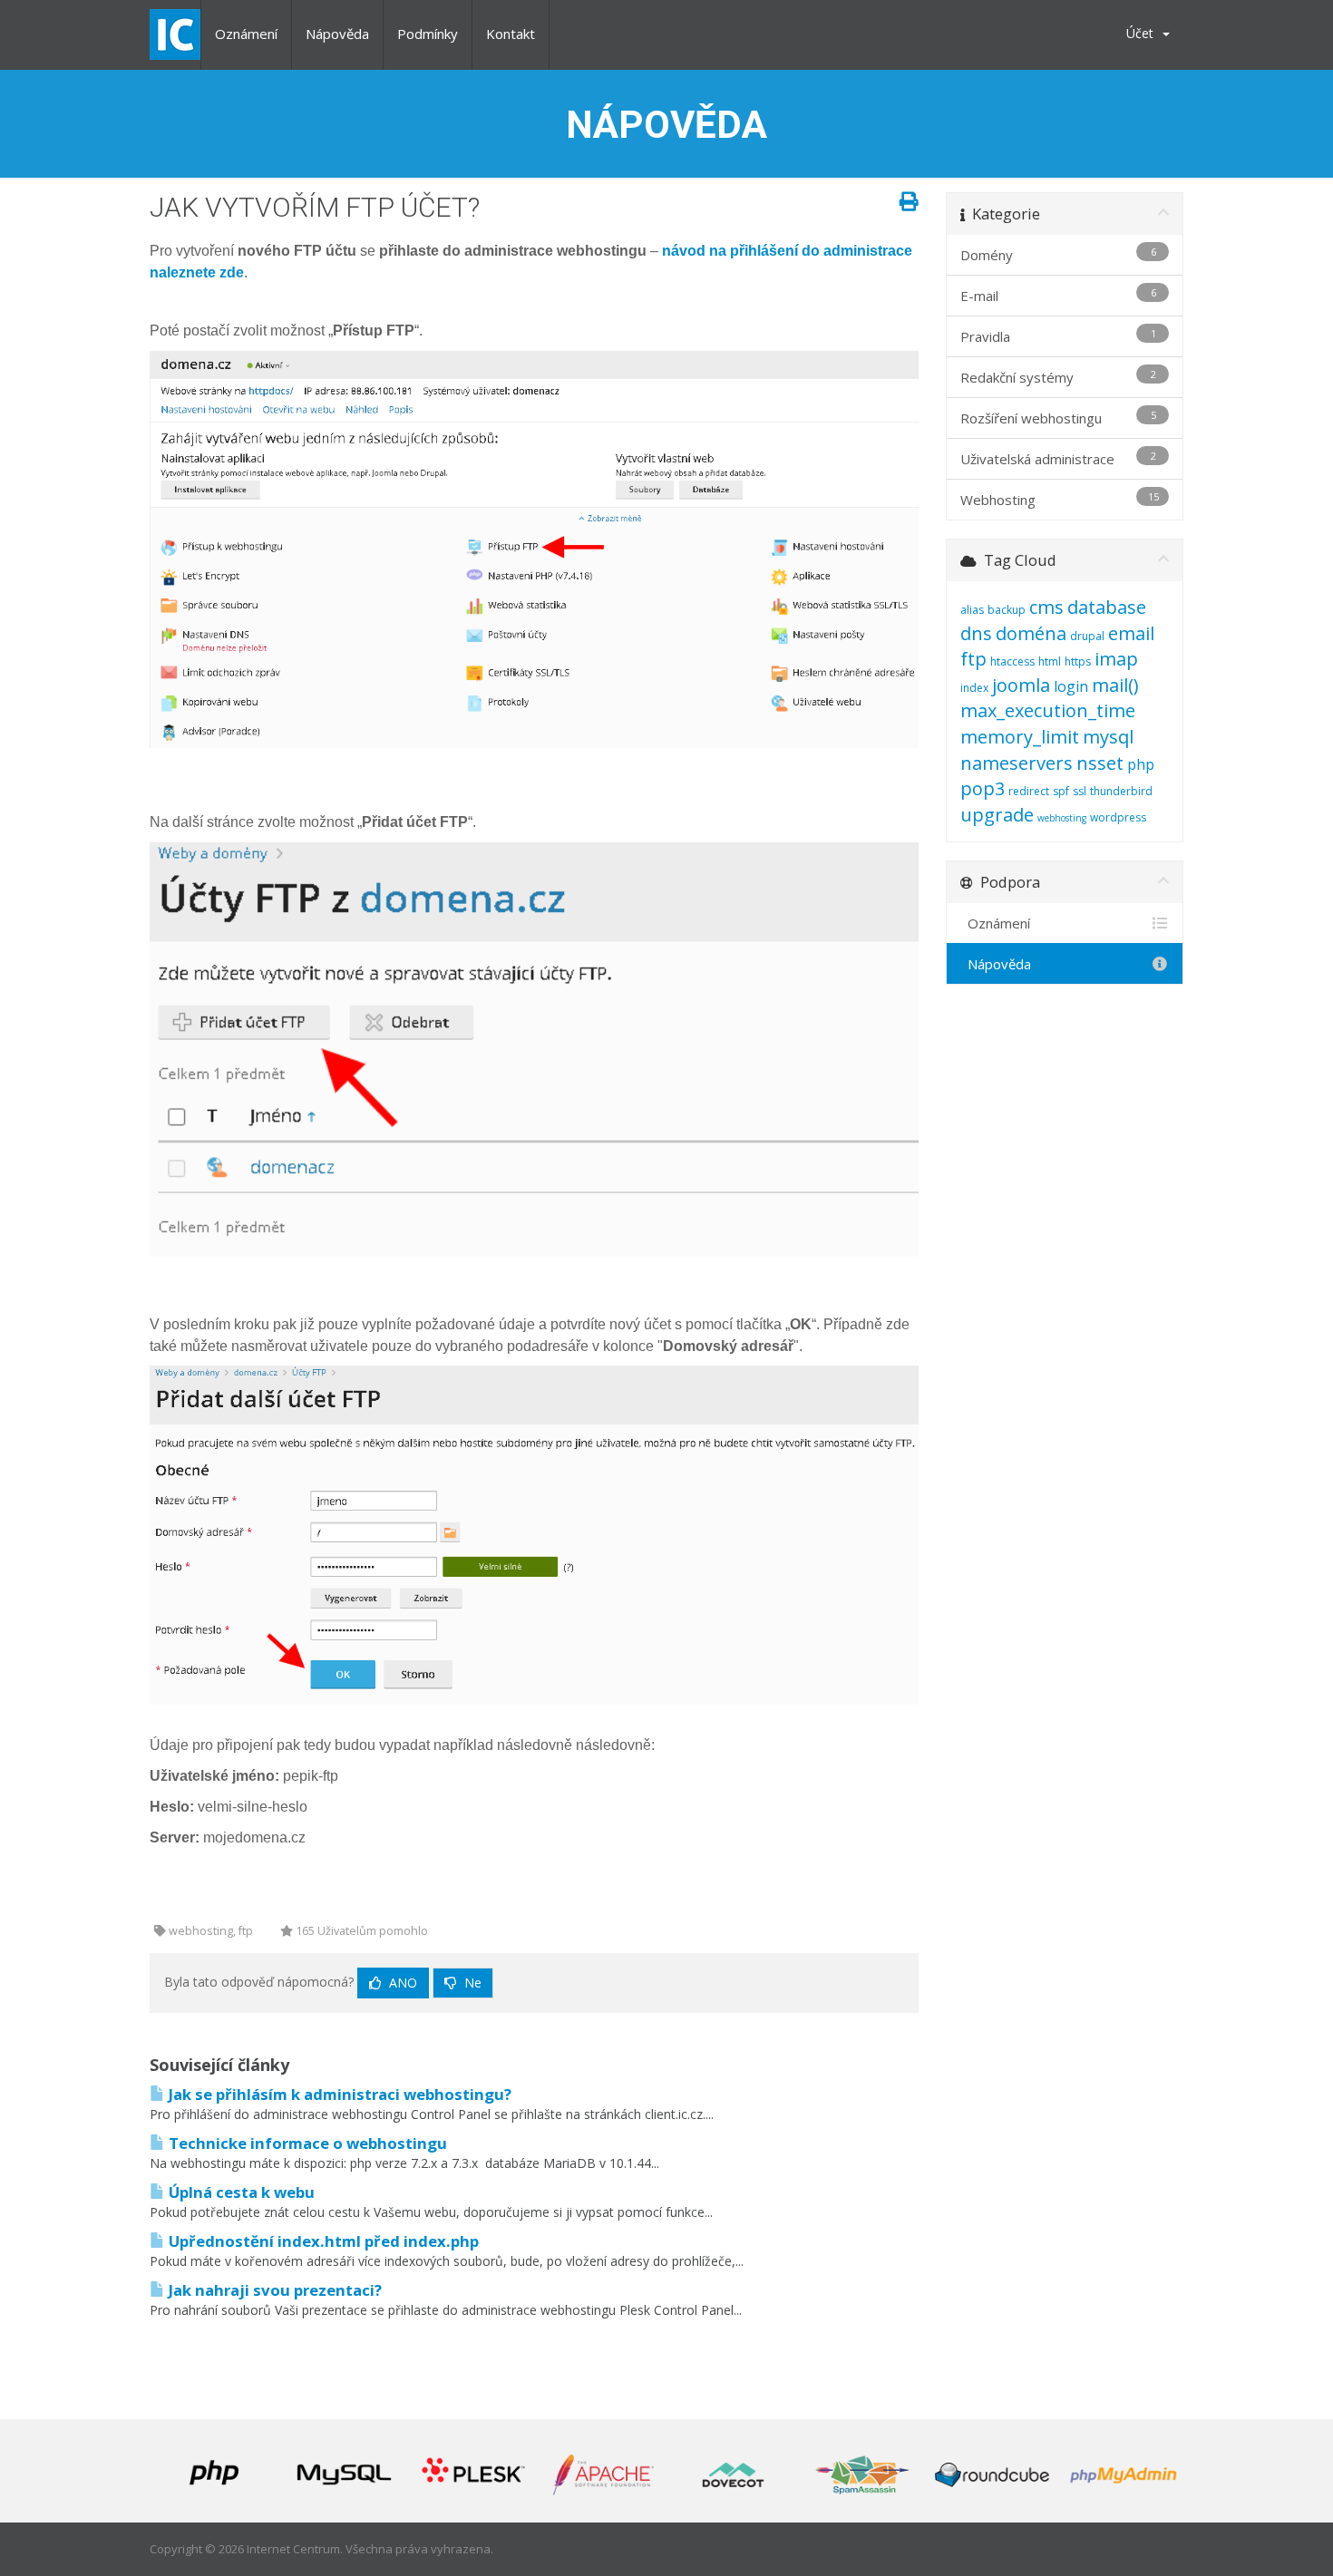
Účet (1143, 33)
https (1078, 661)
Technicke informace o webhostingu (306, 2143)
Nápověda (337, 34)
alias (972, 610)
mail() (1115, 685)
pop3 (983, 788)
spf (1061, 791)
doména (1031, 633)
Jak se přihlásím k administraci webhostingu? (338, 2094)
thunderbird (1121, 791)
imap (1116, 659)
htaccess (1012, 661)
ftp (973, 659)
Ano (401, 1983)
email (1131, 633)
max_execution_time (1048, 710)
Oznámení (246, 34)
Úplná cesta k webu (240, 2192)
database (1107, 607)
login (1071, 686)
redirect (1029, 791)
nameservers (1017, 763)
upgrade (997, 815)
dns (976, 633)
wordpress (1118, 817)
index (974, 688)
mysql (1108, 737)
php (1141, 764)
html (1050, 661)
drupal (1087, 636)
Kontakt (511, 34)
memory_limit (1020, 737)
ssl (1080, 791)
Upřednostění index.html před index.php (322, 2241)
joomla (1021, 685)
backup (1007, 610)
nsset (1100, 763)
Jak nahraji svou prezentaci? (273, 2290)
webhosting (1062, 818)
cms (1046, 607)
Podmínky (428, 34)
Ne (471, 1983)
